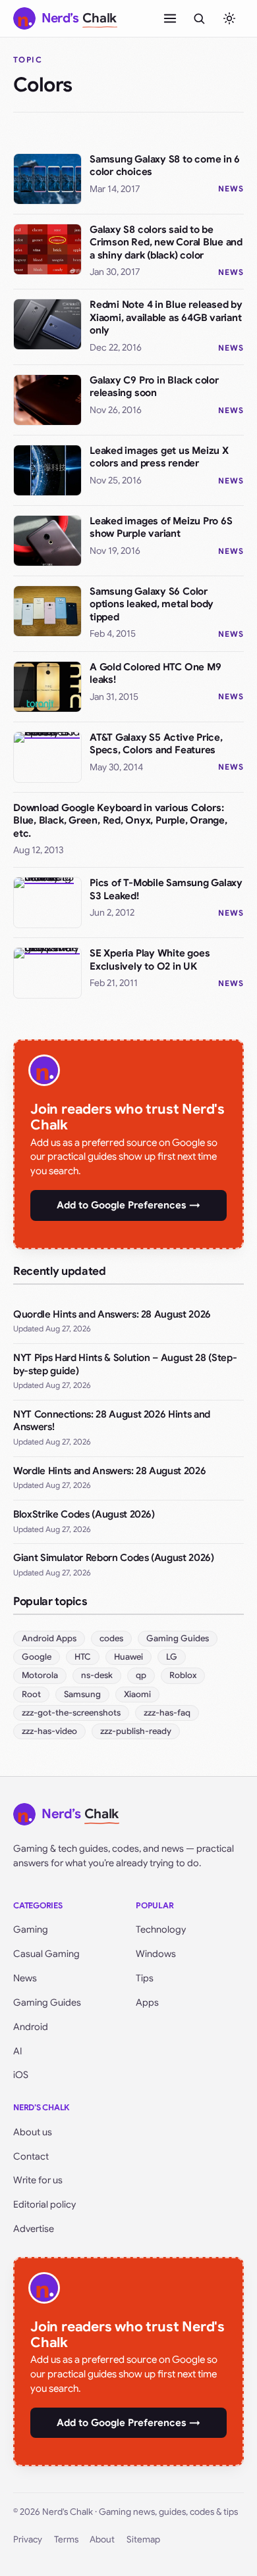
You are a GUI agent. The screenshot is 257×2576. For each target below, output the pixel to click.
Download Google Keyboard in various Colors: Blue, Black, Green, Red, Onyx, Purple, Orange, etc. (120, 821)
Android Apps (49, 1638)
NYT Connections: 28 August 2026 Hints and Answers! (112, 1421)
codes (111, 1638)
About (102, 2539)
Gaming (31, 1929)
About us (33, 2132)
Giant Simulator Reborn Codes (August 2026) (114, 1558)
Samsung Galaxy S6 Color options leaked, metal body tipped (152, 604)
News (231, 188)
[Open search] (199, 18)
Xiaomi (137, 1694)
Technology (161, 1929)
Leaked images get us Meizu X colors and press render (159, 457)
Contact (31, 2156)
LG (172, 1657)
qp (141, 1675)
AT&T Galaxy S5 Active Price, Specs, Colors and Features (156, 744)
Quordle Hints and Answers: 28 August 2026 (112, 1314)
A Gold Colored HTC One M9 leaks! (155, 674)
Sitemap (143, 2539)
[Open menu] (170, 18)
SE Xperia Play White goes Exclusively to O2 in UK (150, 960)
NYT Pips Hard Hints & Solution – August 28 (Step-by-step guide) (125, 1364)
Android (31, 2027)
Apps (147, 2002)
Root (31, 1694)
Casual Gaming (46, 1954)
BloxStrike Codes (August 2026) (84, 1514)
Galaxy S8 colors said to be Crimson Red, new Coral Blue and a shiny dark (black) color (166, 242)
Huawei (128, 1657)
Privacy (28, 2539)
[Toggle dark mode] (229, 18)
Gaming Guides (178, 1638)
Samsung (82, 1694)
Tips (145, 1978)
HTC (83, 1657)
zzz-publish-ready (136, 1731)
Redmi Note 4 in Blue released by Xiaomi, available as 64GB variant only (166, 317)
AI (18, 2051)
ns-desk (97, 1675)
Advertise (34, 2229)
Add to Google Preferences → (128, 1205)
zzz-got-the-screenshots (71, 1713)
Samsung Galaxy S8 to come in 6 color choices (165, 166)
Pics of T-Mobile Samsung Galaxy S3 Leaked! (166, 889)
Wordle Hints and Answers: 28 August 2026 (109, 1471)
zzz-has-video (49, 1731)
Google (37, 1657)
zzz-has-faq (167, 1713)
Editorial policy (44, 2204)
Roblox (183, 1675)
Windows (156, 1954)
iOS (21, 2075)
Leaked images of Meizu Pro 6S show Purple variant (161, 528)
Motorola (40, 1675)
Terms (66, 2539)
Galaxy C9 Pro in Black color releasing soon (154, 387)
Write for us (38, 2180)
